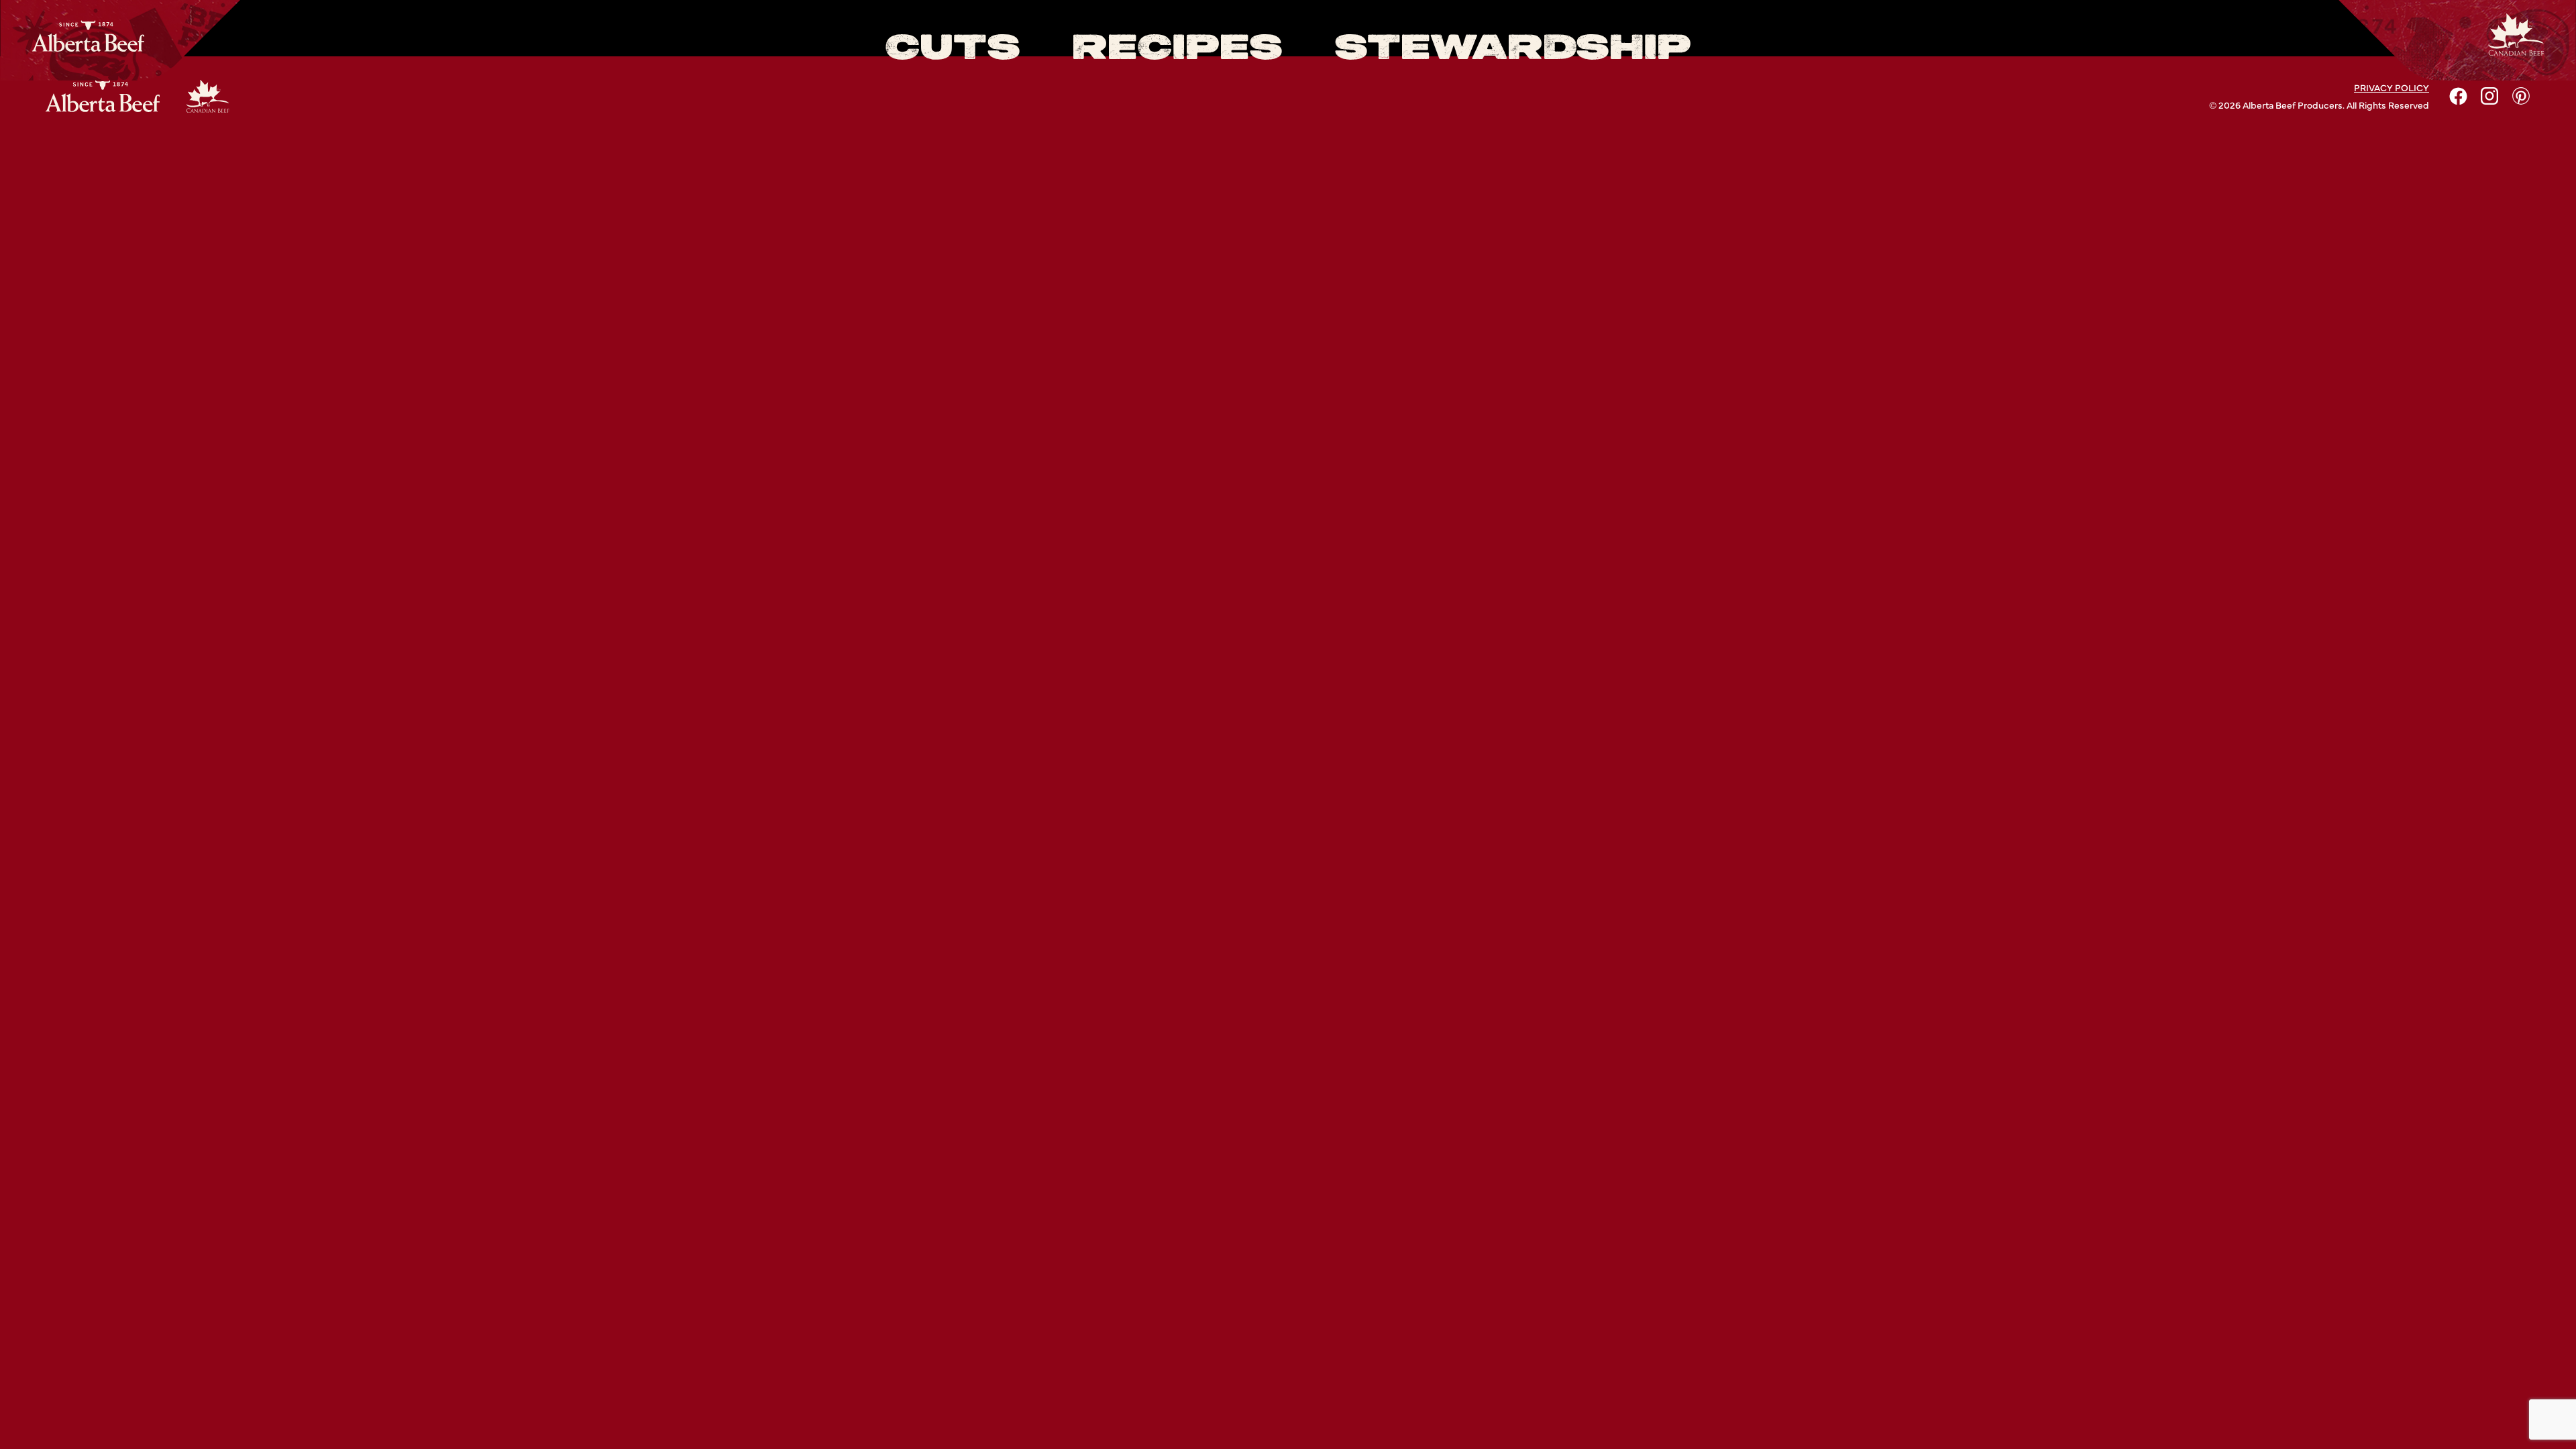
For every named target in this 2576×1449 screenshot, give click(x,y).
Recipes (1177, 49)
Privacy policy (2392, 87)
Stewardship (1513, 49)
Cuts (953, 49)
